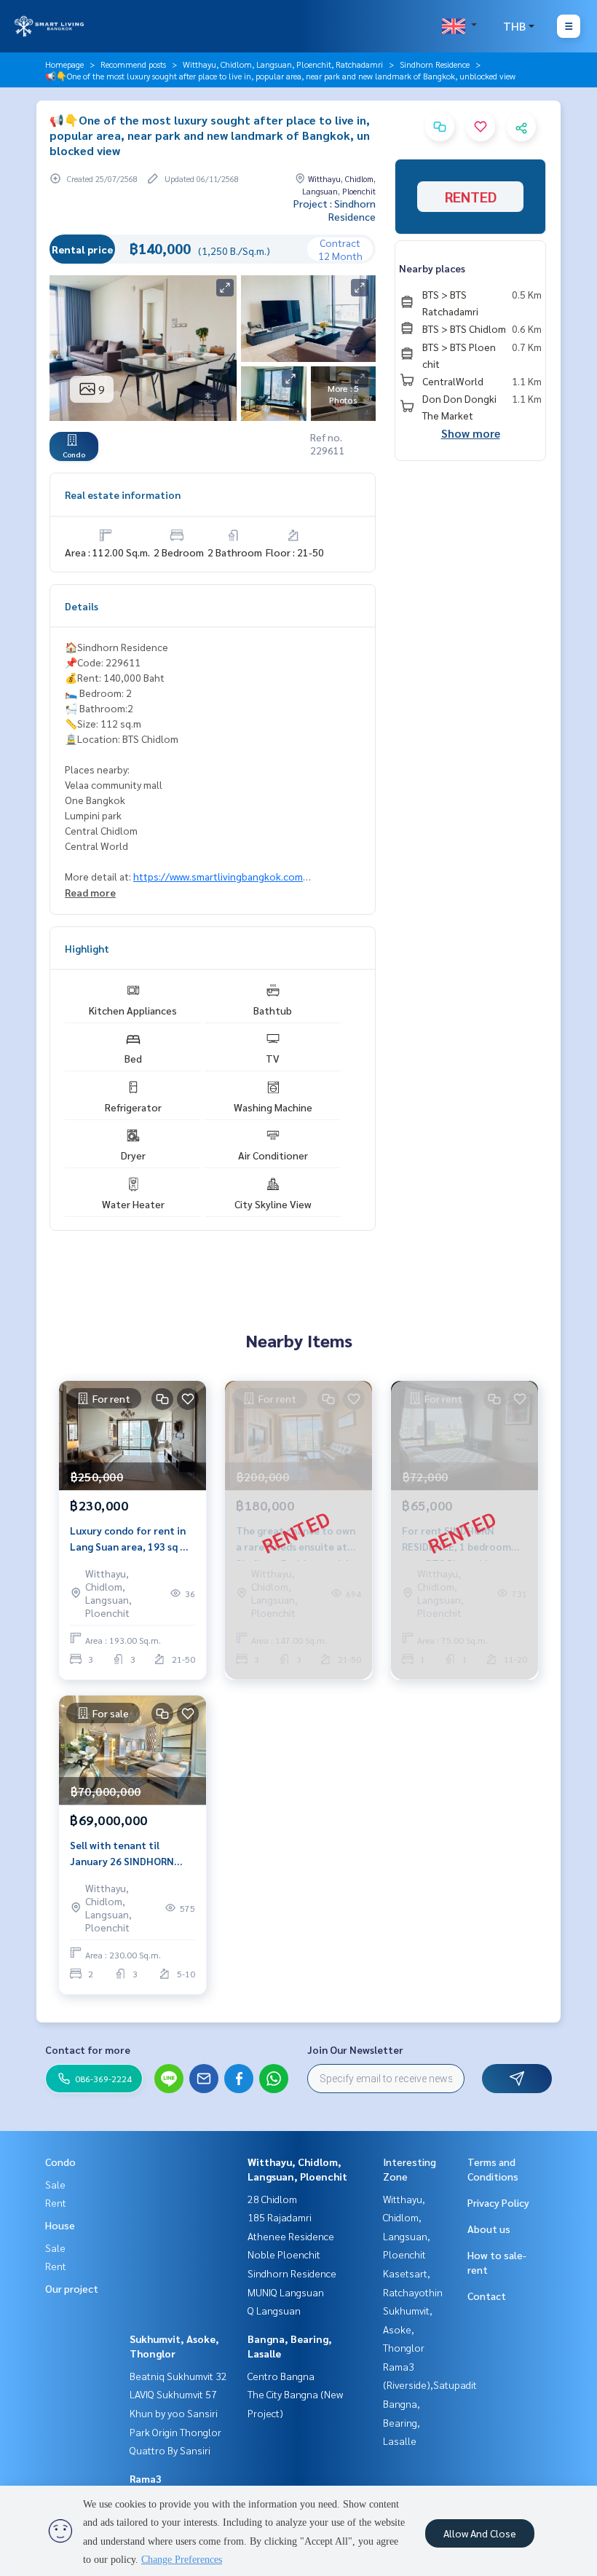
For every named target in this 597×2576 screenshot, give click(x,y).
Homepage (64, 64)
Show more (471, 433)
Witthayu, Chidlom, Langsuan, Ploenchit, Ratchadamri (283, 64)
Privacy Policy (498, 2202)
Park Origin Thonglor (175, 2432)
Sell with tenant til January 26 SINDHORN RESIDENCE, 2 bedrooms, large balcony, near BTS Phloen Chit (128, 1854)
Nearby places (432, 268)
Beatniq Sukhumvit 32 (178, 2376)
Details (82, 606)
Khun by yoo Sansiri (174, 2413)
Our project (72, 2288)
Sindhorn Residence (435, 64)
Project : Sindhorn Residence (335, 210)
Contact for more (88, 2049)
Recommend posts (133, 64)
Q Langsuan (274, 2310)
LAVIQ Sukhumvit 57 (173, 2394)
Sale (55, 2184)
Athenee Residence (291, 2236)
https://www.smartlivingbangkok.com (218, 876)
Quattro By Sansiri (170, 2450)
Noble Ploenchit (284, 2254)
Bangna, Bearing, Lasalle (402, 2422)
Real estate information (123, 495)
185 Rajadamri (280, 2217)
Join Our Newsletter (355, 2049)
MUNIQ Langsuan (286, 2292)
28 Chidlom (272, 2199)
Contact (487, 2296)
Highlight (87, 948)
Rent (56, 2202)
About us (489, 2229)
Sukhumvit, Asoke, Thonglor (408, 2329)
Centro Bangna (281, 2376)
